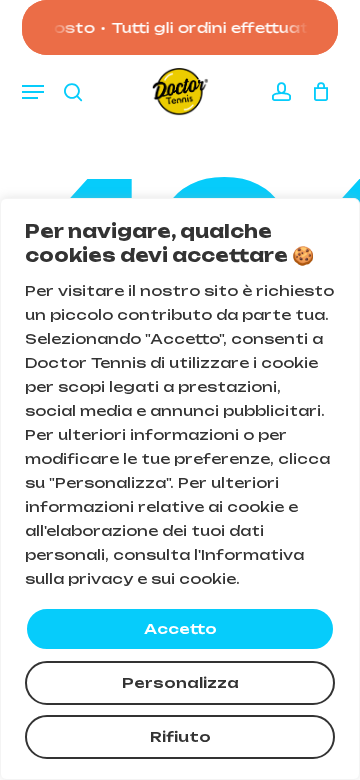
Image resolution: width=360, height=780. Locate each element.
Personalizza (180, 682)
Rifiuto (180, 736)
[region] (180, 489)
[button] (33, 92)
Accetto (180, 628)
